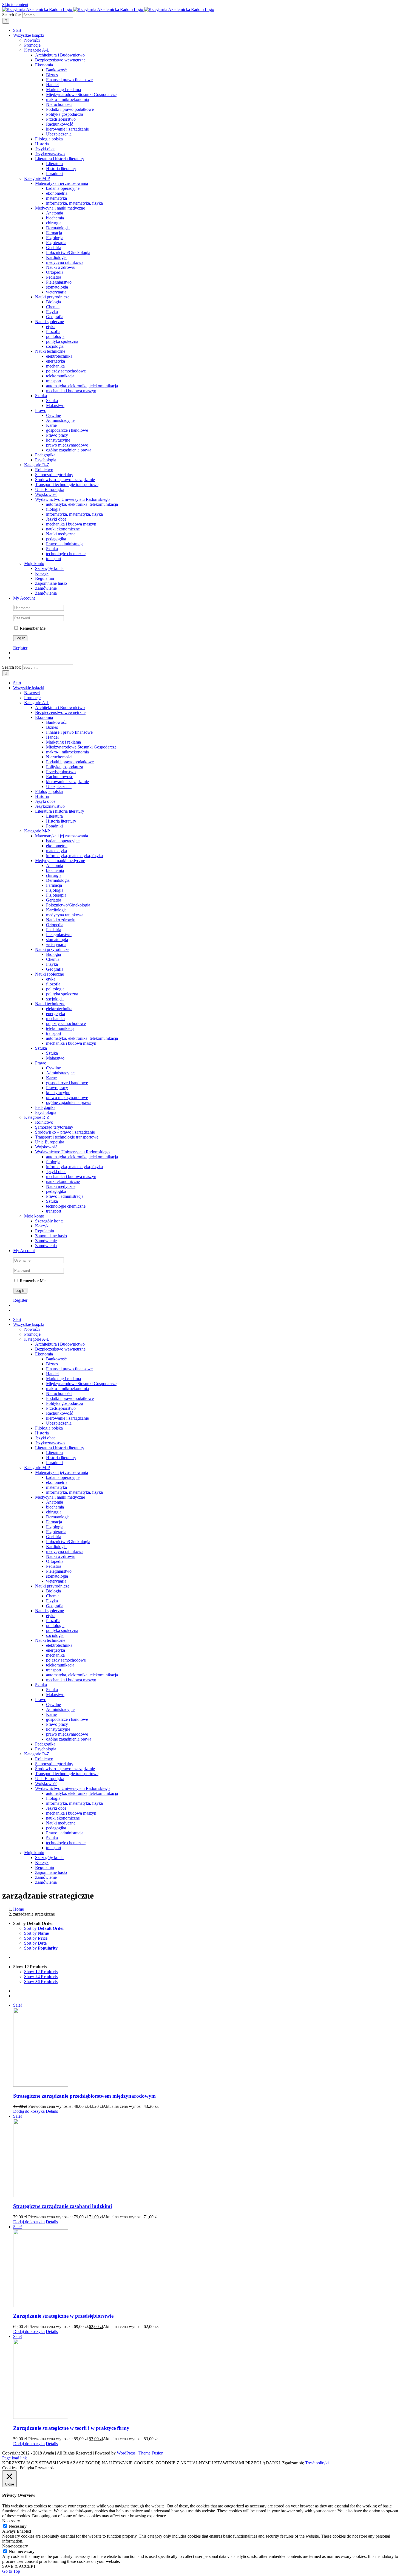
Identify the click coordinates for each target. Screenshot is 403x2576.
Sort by (44, 1928)
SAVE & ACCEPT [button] (19, 2566)
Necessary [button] (11, 2521)
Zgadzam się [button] (293, 2463)
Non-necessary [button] (15, 2546)
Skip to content (15, 5)
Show (41, 1972)
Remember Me (32, 628)
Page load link (15, 2458)
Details (52, 2111)
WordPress (126, 2453)
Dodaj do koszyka (29, 2111)
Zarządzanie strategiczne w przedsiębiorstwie (63, 2316)
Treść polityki (317, 2463)
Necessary (18, 2526)
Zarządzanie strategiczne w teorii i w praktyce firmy (71, 2428)
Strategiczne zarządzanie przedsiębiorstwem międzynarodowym (84, 2096)
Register (20, 648)
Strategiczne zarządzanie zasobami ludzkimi (63, 2206)
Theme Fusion (151, 2453)
